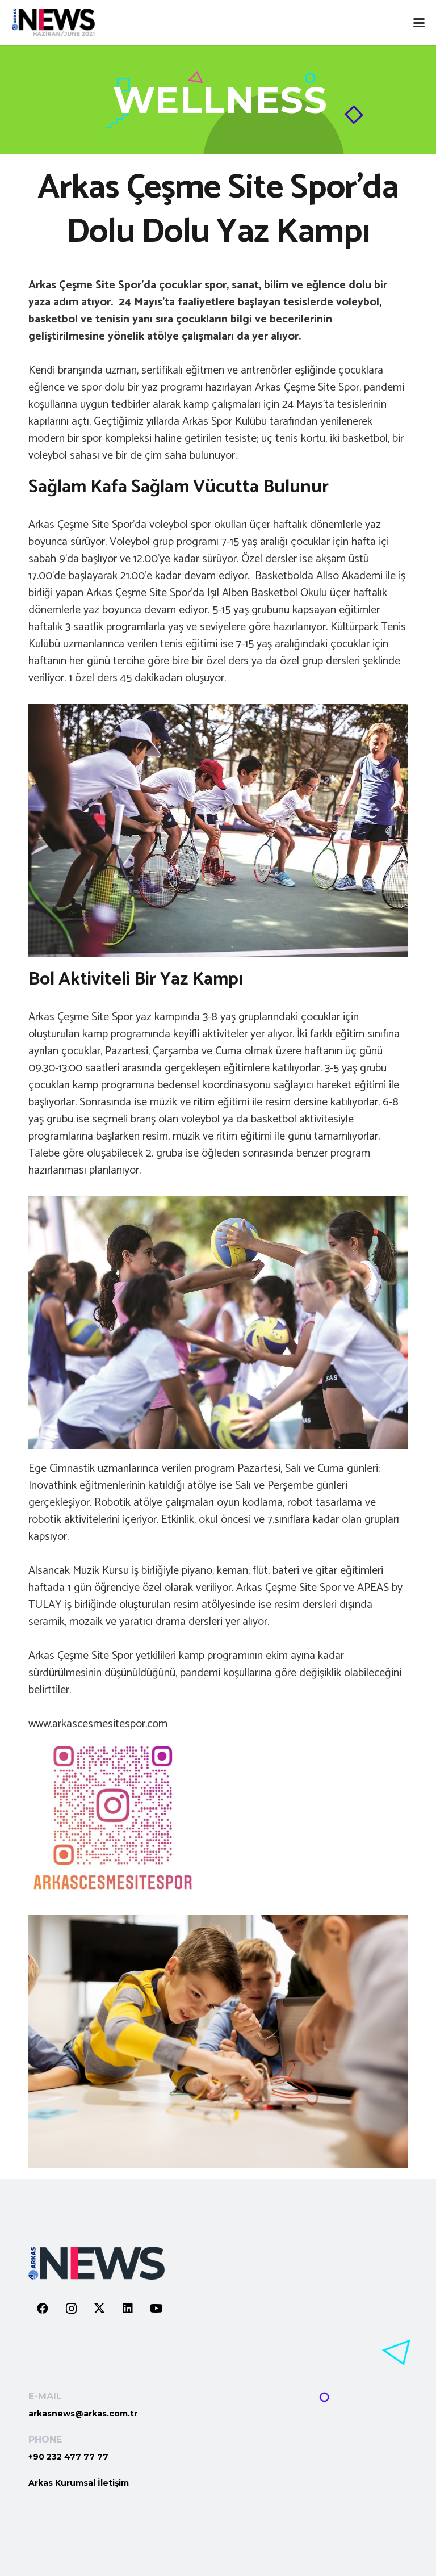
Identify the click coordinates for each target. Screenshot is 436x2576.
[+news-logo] (53, 23)
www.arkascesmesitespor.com (98, 1724)
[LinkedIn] (128, 2309)
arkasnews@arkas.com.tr (83, 2414)
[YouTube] (156, 2309)
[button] (419, 23)
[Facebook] (43, 2309)
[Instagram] (71, 2309)
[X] (99, 2309)
